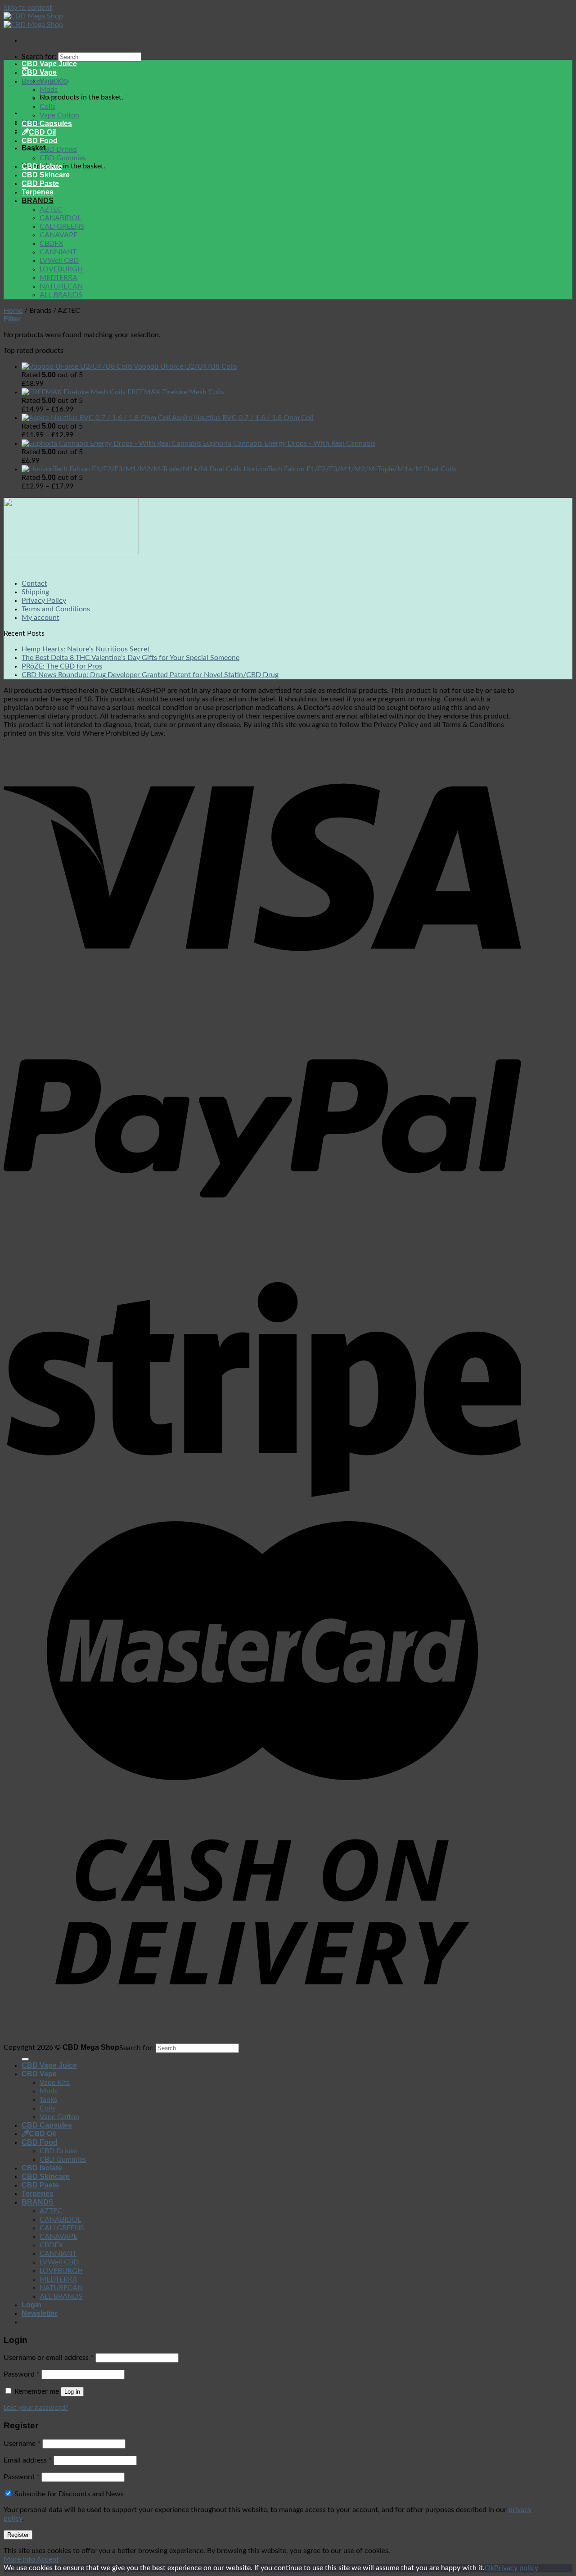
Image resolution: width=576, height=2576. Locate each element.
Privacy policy (516, 2568)
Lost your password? (36, 2408)
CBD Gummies (63, 158)
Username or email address (49, 2358)
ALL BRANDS (61, 295)
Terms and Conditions (56, 609)
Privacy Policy (44, 601)
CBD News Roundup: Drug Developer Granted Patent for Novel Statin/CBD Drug (150, 675)
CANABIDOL (60, 218)
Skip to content (28, 8)
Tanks (48, 98)
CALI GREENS (62, 226)
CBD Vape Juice (49, 64)
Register (18, 2535)
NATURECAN (61, 286)
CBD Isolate (42, 166)
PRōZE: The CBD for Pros (62, 666)
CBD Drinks (58, 149)
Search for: (39, 57)
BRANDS (38, 201)
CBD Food (40, 141)
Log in (72, 2392)
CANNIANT (58, 252)
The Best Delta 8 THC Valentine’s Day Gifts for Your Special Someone (130, 658)
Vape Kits (55, 81)
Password (22, 2374)
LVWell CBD (59, 261)
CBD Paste (40, 183)
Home (13, 311)
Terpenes (38, 192)
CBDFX (51, 244)
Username (22, 2444)
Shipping (35, 592)
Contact (34, 583)
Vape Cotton (59, 115)
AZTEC (51, 209)
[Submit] (25, 2059)
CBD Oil (42, 132)
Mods (49, 90)
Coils (47, 107)
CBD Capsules (47, 124)
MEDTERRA (58, 278)
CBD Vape (39, 72)
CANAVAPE (58, 235)
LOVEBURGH (61, 269)
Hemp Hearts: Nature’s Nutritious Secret (86, 649)
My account (40, 618)
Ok (489, 2568)
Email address (28, 2460)
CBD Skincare (46, 175)
